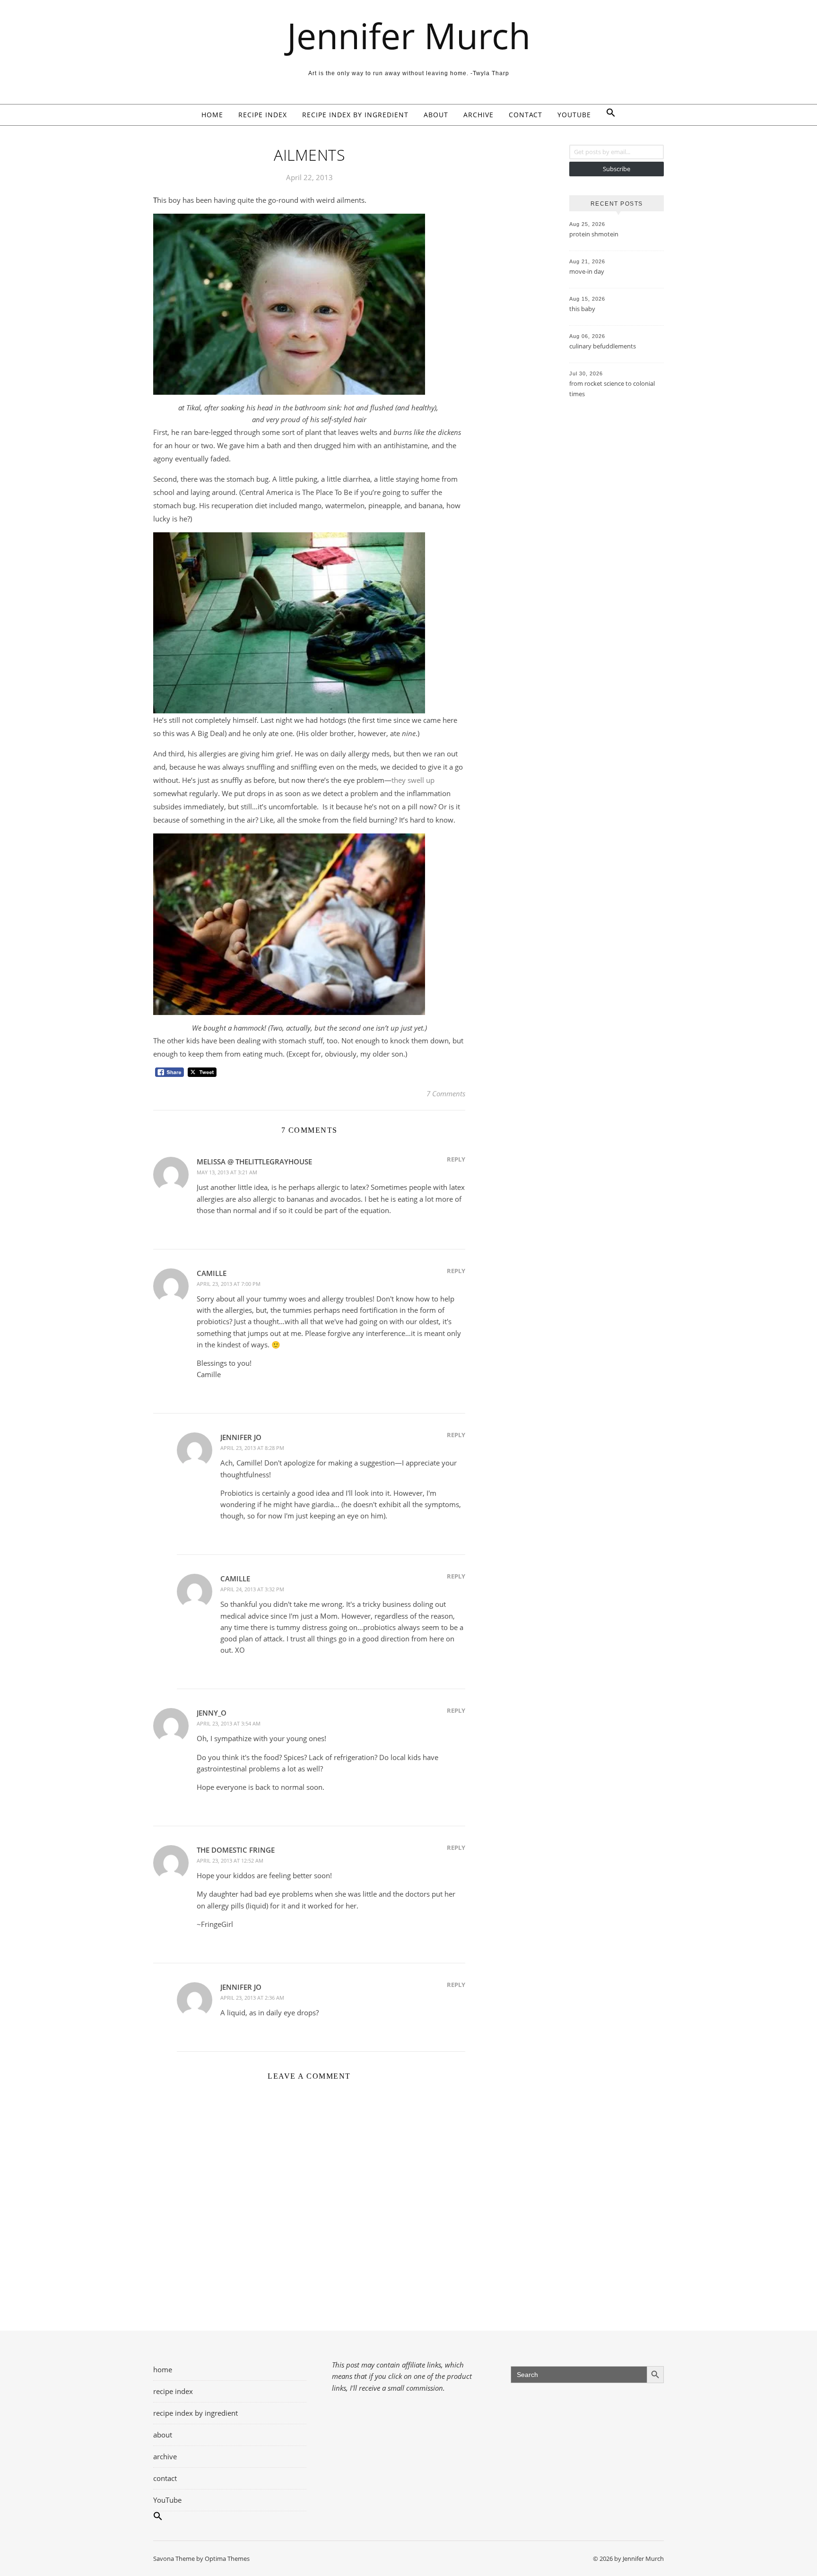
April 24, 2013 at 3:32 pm (252, 1589)
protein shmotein (594, 234)
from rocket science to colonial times (612, 389)
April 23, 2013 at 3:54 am (229, 1723)
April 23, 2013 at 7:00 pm (229, 1284)
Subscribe (617, 169)
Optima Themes (227, 2559)
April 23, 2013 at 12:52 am (230, 1860)
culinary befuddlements (603, 346)
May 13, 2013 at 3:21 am (227, 1172)
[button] (607, 115)
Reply (456, 1159)
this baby (582, 309)
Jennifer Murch (409, 36)
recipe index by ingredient (355, 115)
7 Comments (446, 1093)
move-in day (587, 271)
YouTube (574, 115)
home (212, 115)
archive (478, 115)
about (436, 115)
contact (526, 115)
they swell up (413, 780)
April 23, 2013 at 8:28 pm (252, 1448)
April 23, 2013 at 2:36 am (252, 1998)
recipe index (263, 115)
